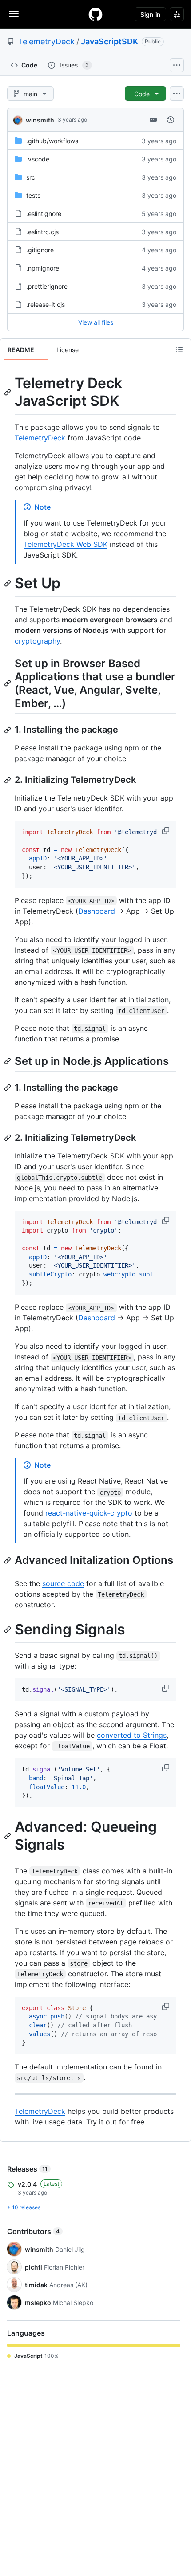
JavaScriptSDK (109, 41)
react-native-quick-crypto (89, 1513)
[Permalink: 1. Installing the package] (8, 730)
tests (33, 195)
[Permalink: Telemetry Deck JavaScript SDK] (8, 392)
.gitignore (40, 250)
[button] (167, 831)
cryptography (37, 641)
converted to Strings (132, 1735)
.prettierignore (47, 286)
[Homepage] (95, 14)
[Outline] (179, 349)
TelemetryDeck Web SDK (66, 544)
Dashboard (97, 911)
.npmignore (43, 268)
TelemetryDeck (46, 41)
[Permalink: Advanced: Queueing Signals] (8, 1836)
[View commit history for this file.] (171, 120)
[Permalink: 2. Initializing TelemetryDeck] (8, 780)
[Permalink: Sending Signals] (8, 1630)
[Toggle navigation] (14, 14)
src (31, 177)
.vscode (38, 159)
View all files (96, 322)
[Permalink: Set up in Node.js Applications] (8, 1061)
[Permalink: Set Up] (8, 583)
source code (63, 1583)
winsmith (40, 120)
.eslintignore (44, 214)
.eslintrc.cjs (42, 232)
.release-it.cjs (46, 304)
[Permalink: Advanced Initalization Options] (8, 1560)
